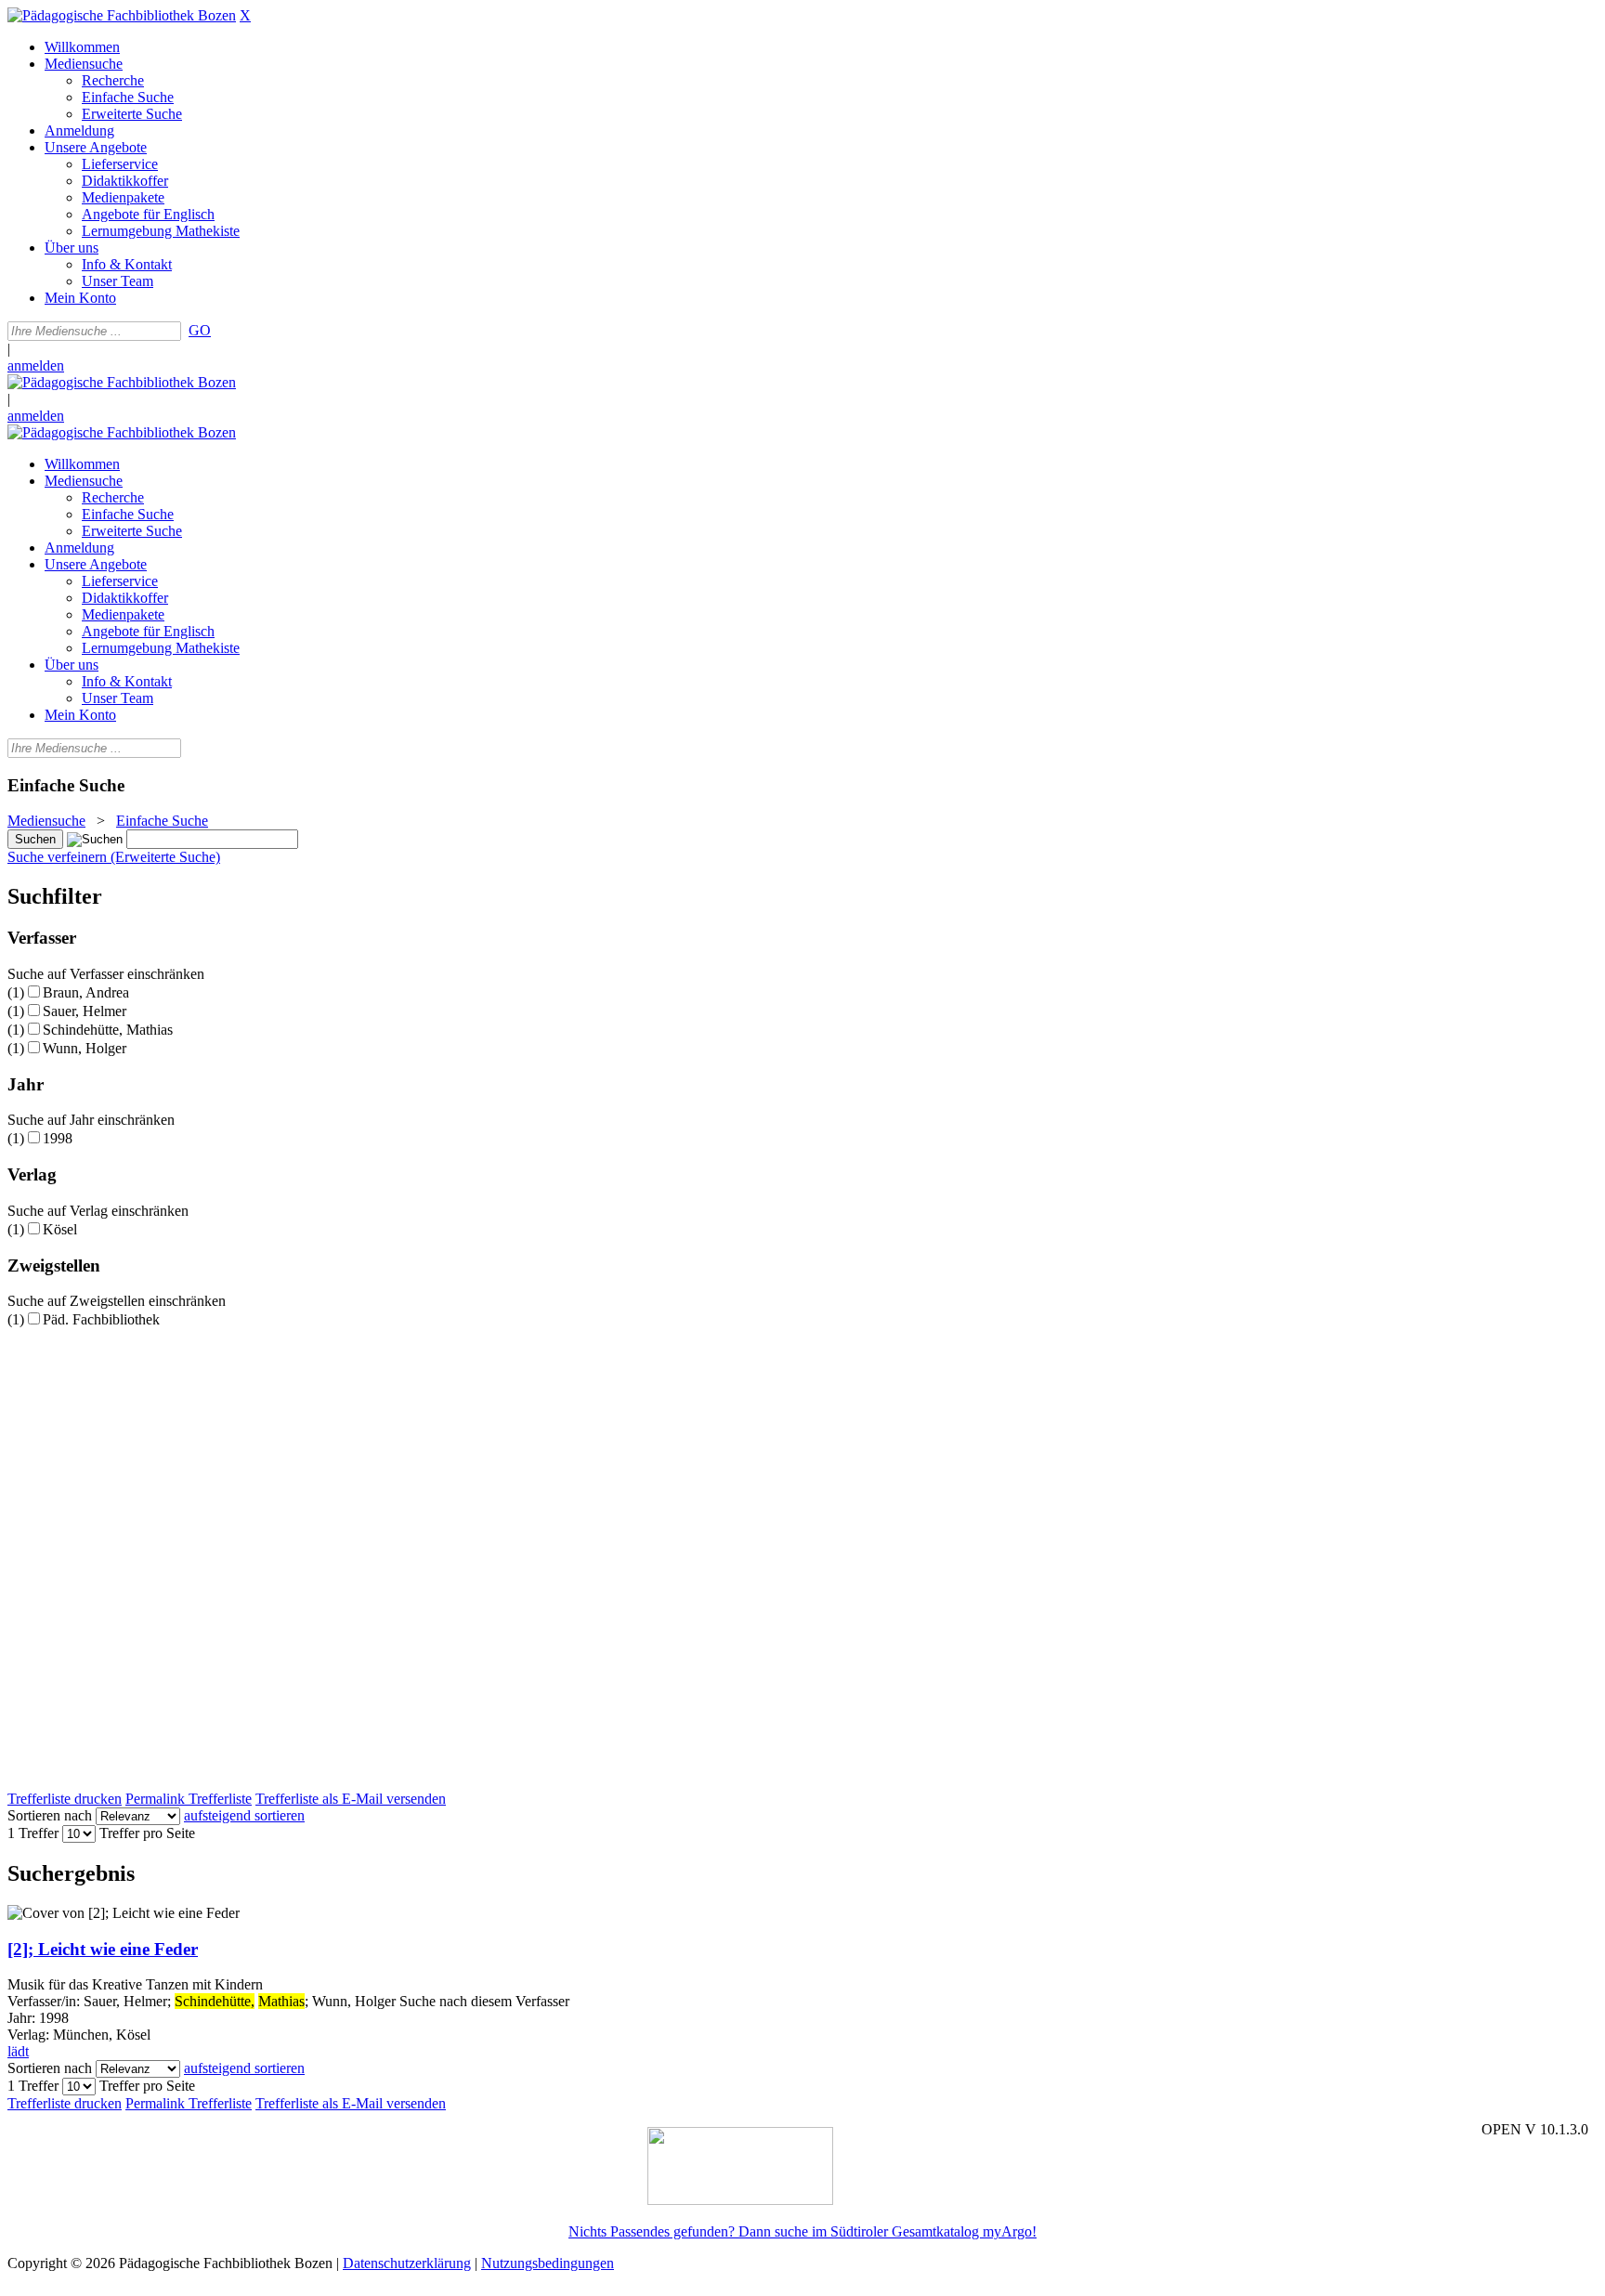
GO (200, 330)
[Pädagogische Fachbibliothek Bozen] (122, 15)
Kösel (60, 1229)
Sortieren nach (50, 1815)
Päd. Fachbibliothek (101, 1319)
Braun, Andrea (86, 992)
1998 (58, 1138)
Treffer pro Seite (147, 1833)
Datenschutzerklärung (407, 2263)
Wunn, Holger (85, 1048)
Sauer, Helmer (85, 1011)
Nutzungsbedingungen (548, 2263)
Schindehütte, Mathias (108, 1030)
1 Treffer (33, 1833)
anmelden (36, 365)
